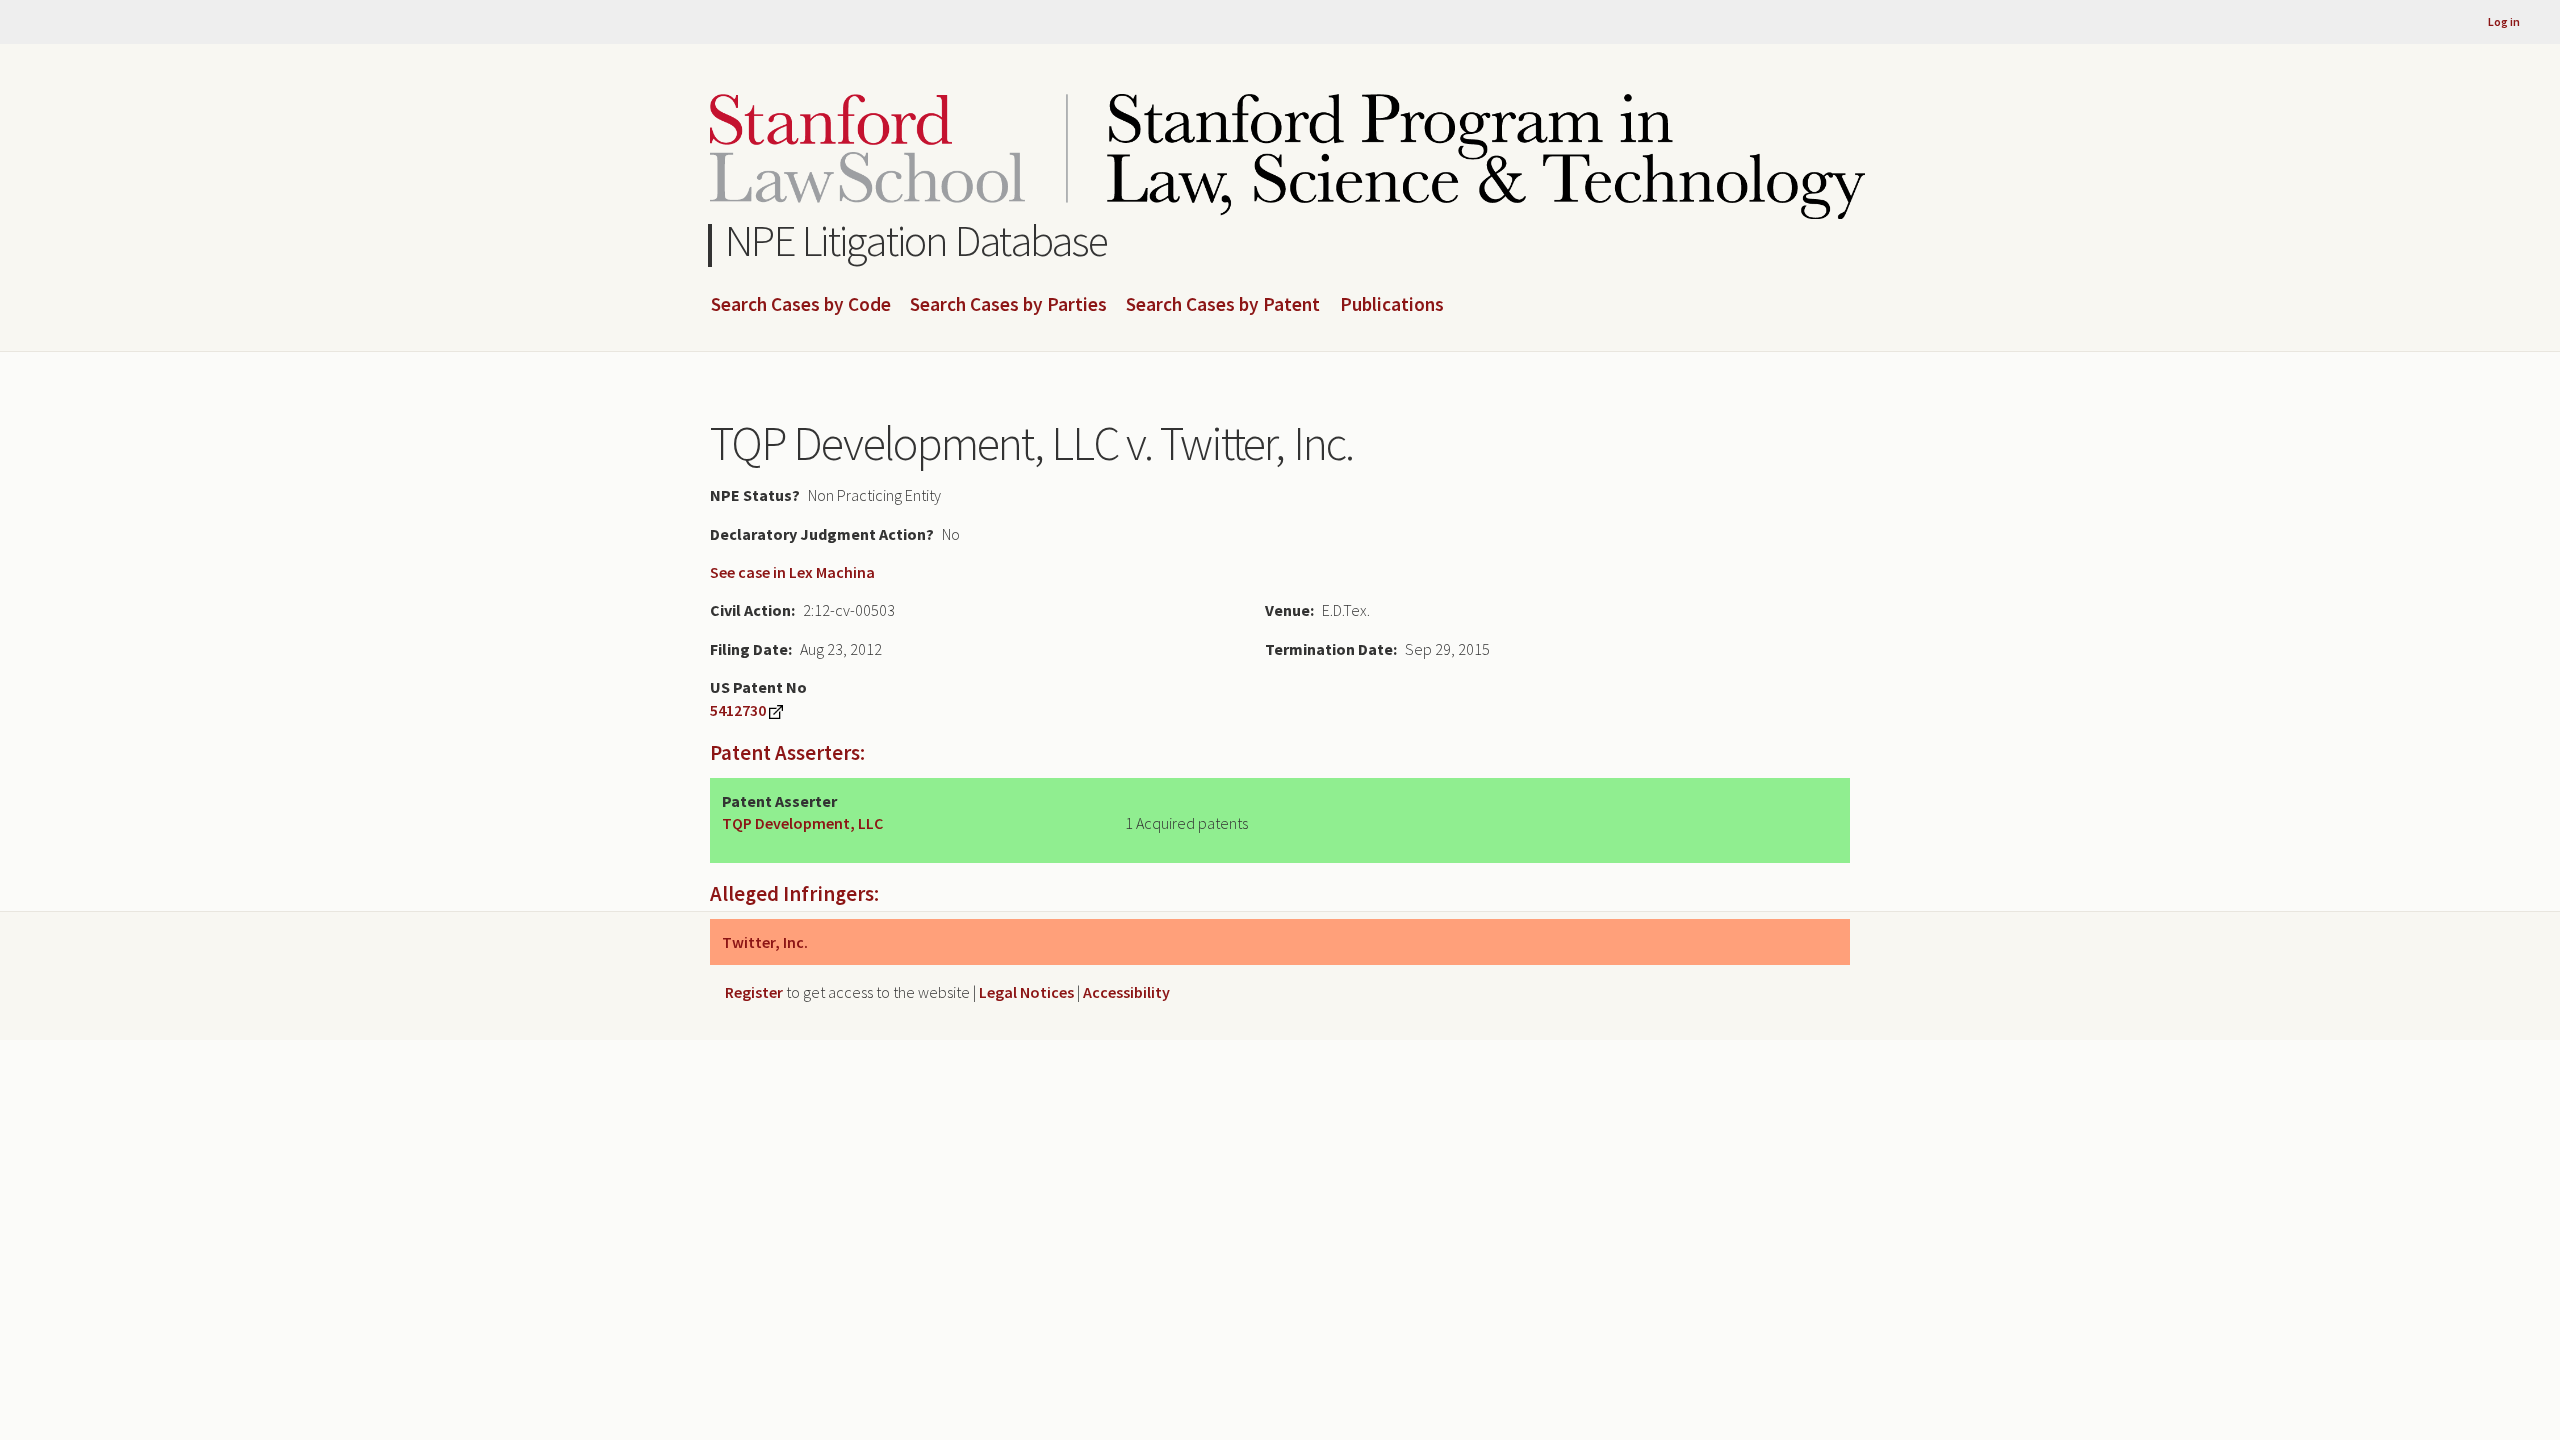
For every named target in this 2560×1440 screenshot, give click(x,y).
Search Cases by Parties (1008, 305)
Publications (1392, 305)
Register (754, 992)
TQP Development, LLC (802, 823)
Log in (2504, 21)
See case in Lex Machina (792, 572)
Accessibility (1126, 992)
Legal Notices (1026, 992)
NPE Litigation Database (916, 240)
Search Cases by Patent (1223, 305)
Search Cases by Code (801, 305)
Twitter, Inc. (765, 942)
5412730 (738, 710)
